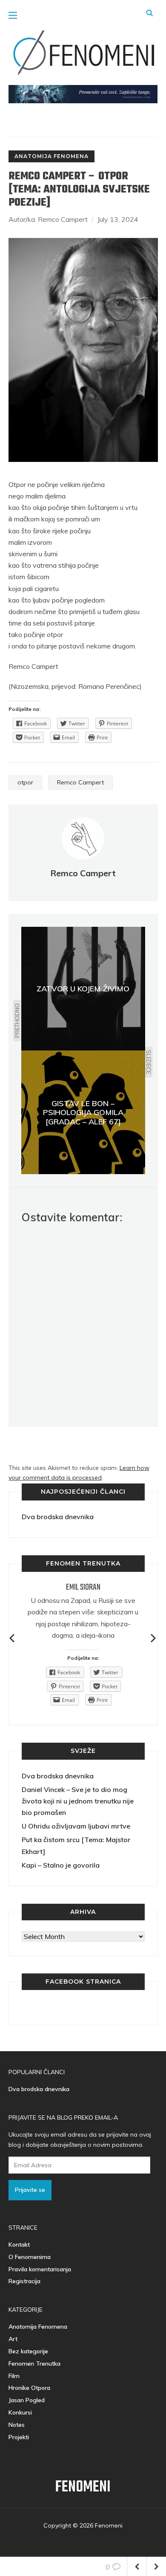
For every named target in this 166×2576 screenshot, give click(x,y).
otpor (25, 782)
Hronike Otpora (29, 2388)
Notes (17, 2425)
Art (13, 2339)
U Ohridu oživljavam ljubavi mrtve (76, 1826)
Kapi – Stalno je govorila (61, 1865)
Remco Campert (80, 782)
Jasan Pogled (27, 2400)
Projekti (19, 2437)
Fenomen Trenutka (34, 2364)
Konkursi (20, 2412)
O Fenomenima (30, 2257)
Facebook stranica (83, 1982)
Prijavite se (30, 2190)
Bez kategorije (28, 2351)
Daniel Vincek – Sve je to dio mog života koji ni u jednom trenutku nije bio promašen (78, 1801)
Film (14, 2376)
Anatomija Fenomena (52, 156)
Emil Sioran (83, 1587)
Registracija (24, 2281)
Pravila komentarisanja (40, 2269)
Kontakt (19, 2245)
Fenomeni (83, 2487)
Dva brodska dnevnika (58, 1517)
